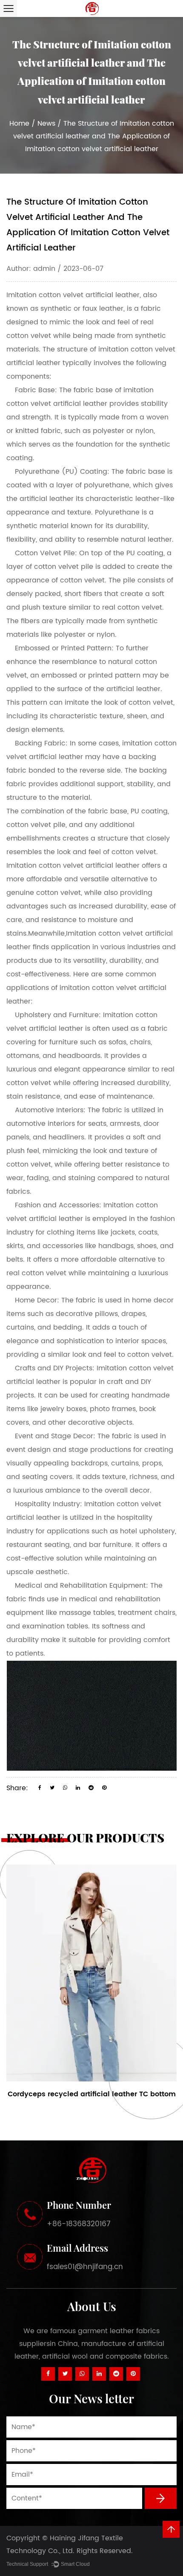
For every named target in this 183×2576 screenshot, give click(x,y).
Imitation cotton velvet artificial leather (73, 295)
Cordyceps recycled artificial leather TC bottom (92, 2094)
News (46, 124)
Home (19, 124)
